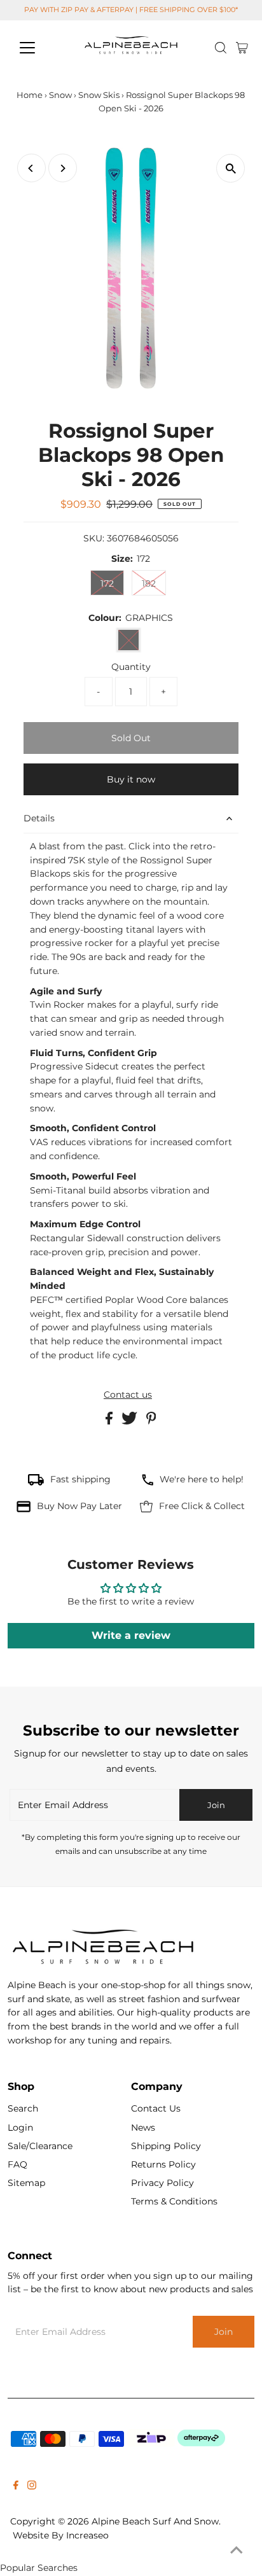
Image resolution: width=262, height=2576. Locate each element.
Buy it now (131, 779)
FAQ (17, 2164)
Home (30, 95)
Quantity (131, 667)
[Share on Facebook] (110, 1421)
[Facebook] (16, 2486)
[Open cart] (242, 48)
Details (39, 818)
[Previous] (31, 168)
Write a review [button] (131, 1635)
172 (107, 583)
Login (20, 2127)
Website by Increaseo (61, 2535)
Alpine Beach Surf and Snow (155, 2521)
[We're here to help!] (148, 1482)
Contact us (128, 1395)
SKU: (94, 538)
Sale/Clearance (40, 2146)
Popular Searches (39, 2568)
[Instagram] (32, 2486)
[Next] (63, 168)
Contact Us (156, 2108)
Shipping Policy (166, 2146)
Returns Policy (163, 2164)
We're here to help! (202, 1479)
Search (23, 2108)
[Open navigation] (39, 48)
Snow (60, 95)
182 (149, 583)
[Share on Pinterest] (151, 1421)
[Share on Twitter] (131, 1421)
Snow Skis (99, 95)
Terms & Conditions (174, 2201)
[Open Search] (221, 48)
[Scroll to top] (237, 2551)
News (143, 2127)
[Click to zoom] (231, 168)
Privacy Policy (162, 2183)
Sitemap (26, 2183)
